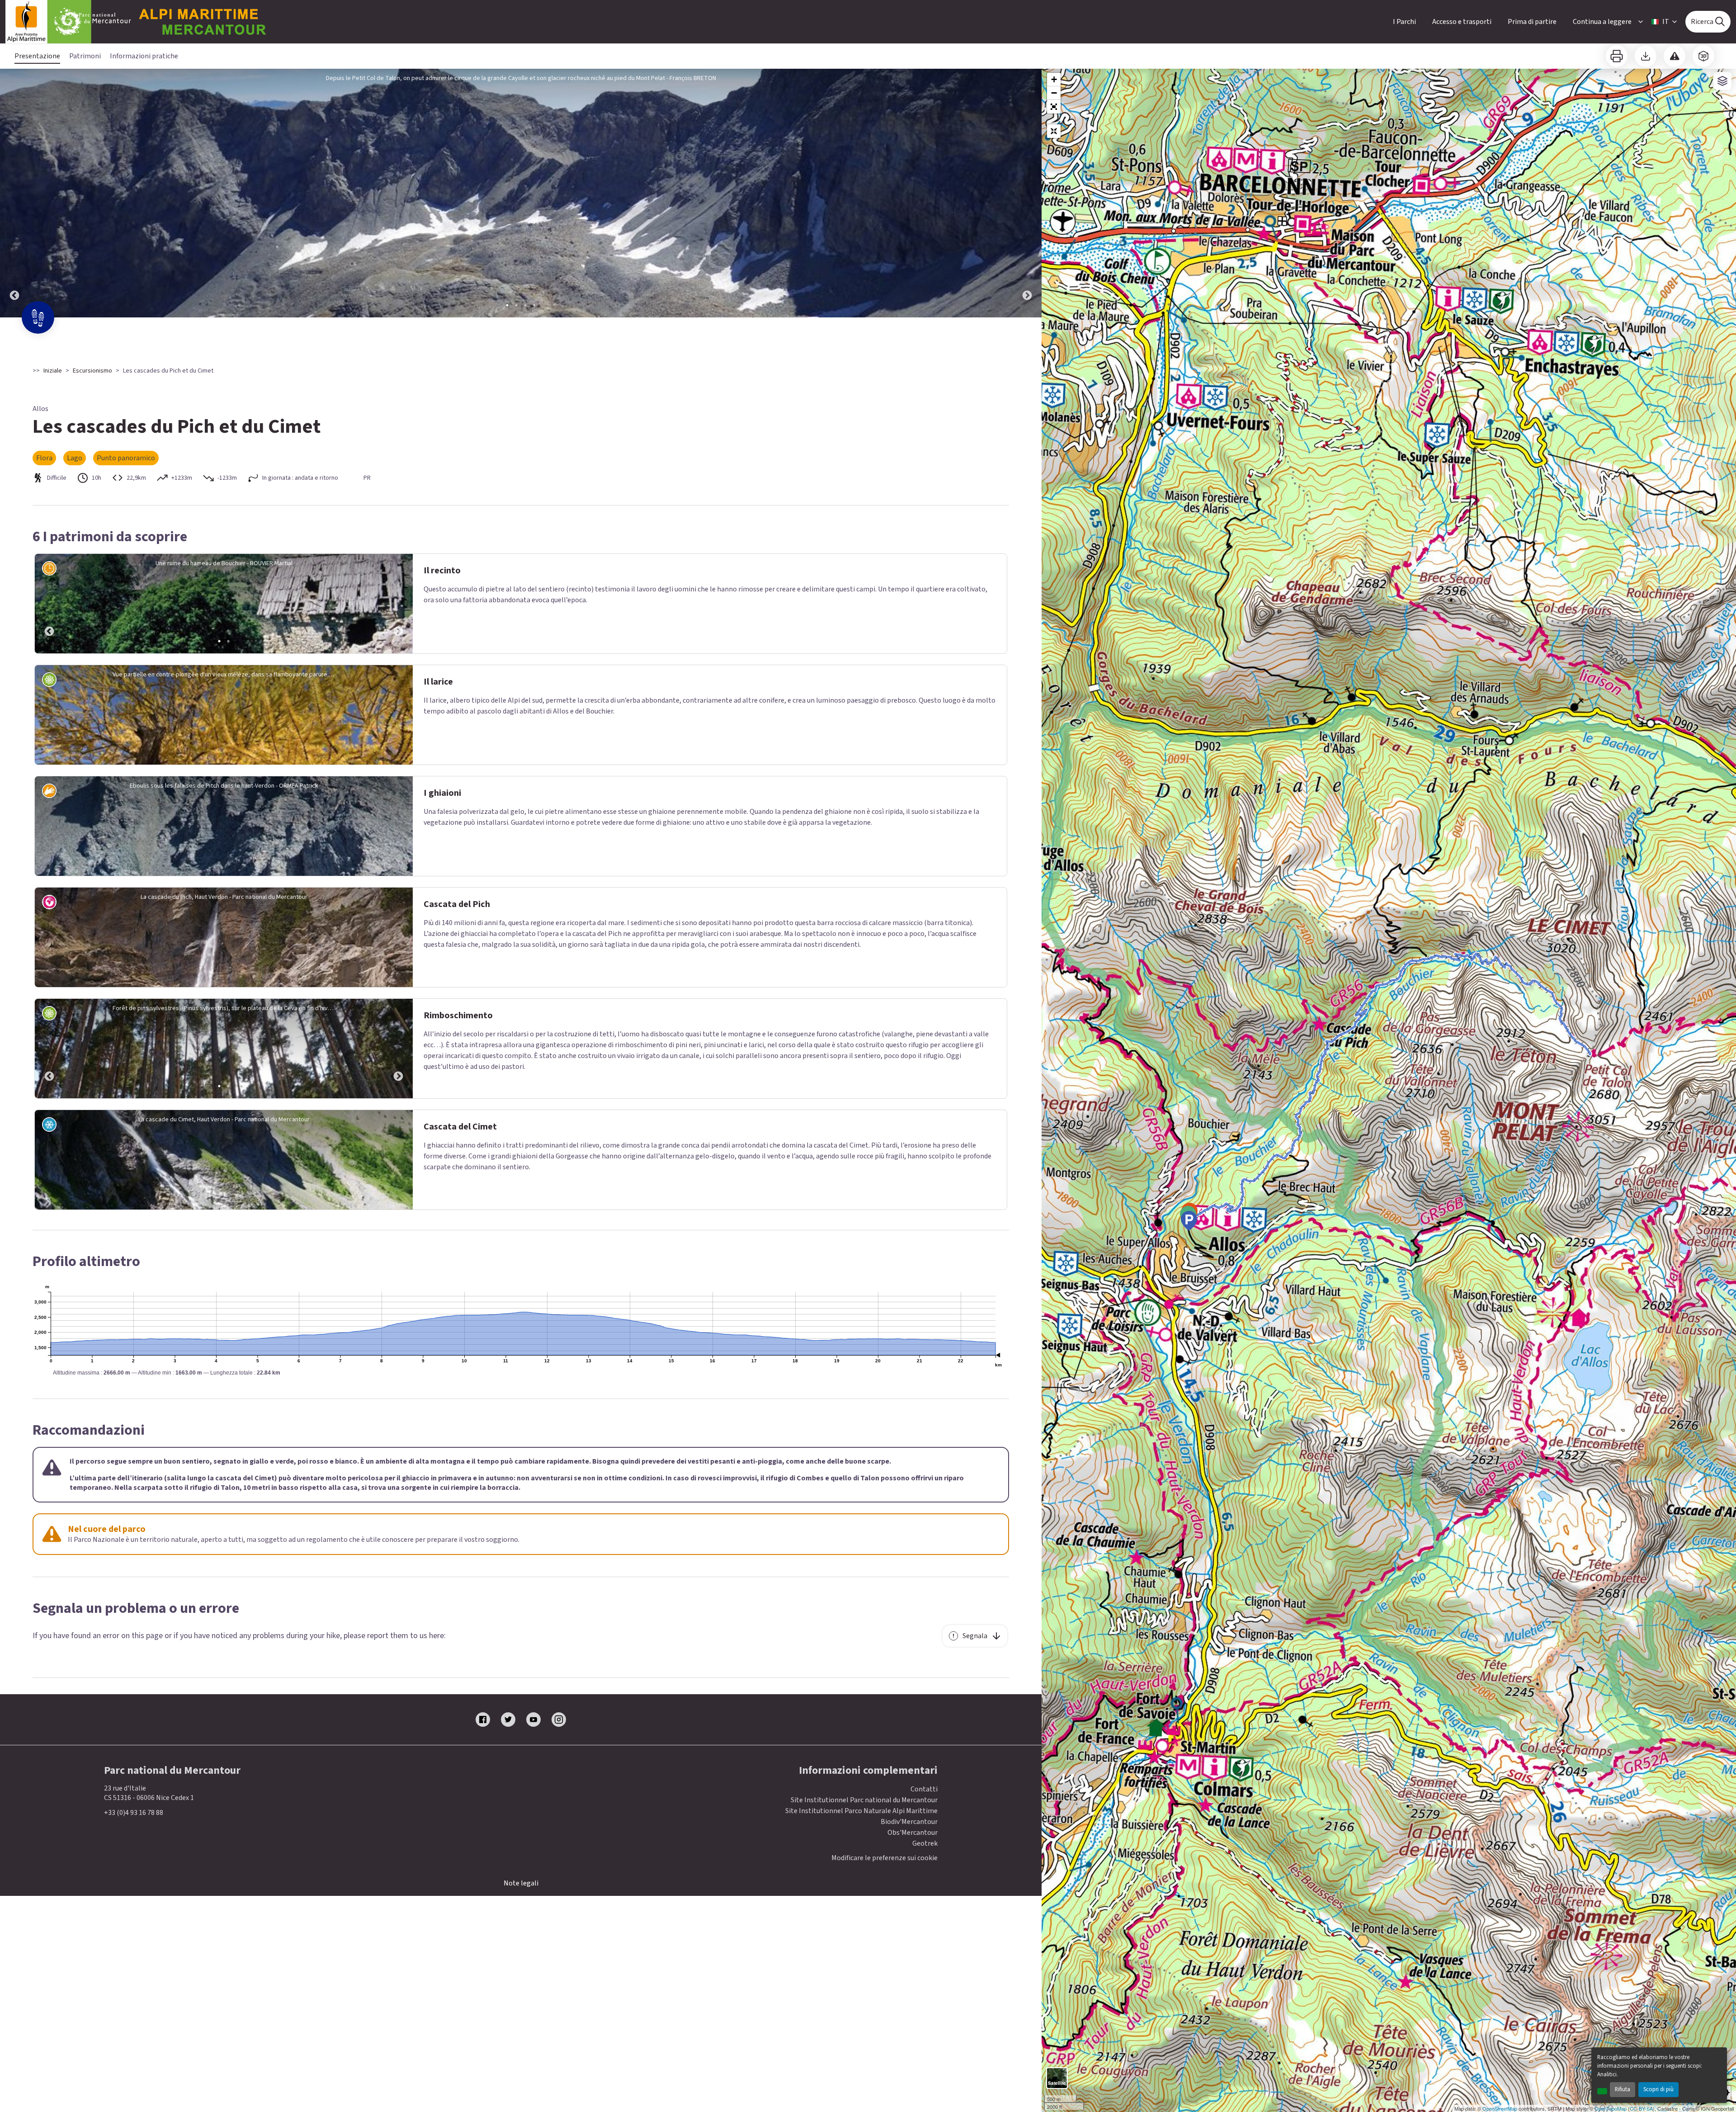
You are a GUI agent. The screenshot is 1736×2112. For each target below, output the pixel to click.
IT (1666, 22)
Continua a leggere (1602, 22)
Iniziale (53, 371)
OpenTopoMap (1611, 2108)
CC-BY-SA (1641, 2108)
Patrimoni (85, 56)
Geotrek (925, 1843)
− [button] (1054, 93)
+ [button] (1054, 79)
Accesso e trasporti (1462, 22)
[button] (1054, 107)
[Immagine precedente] (14, 193)
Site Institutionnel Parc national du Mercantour (864, 1800)
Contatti (924, 1789)
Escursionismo (92, 371)
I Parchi (1404, 22)
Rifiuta (1623, 2089)
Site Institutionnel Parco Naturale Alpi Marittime (861, 1811)
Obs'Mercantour (913, 1833)
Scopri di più (1658, 2089)
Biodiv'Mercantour (909, 1822)
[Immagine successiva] (1027, 193)
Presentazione (37, 56)
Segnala (975, 1636)
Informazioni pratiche (144, 56)
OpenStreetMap (1500, 2108)
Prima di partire (1532, 22)
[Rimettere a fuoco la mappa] (1054, 131)
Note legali (521, 1883)
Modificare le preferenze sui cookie (885, 1858)
